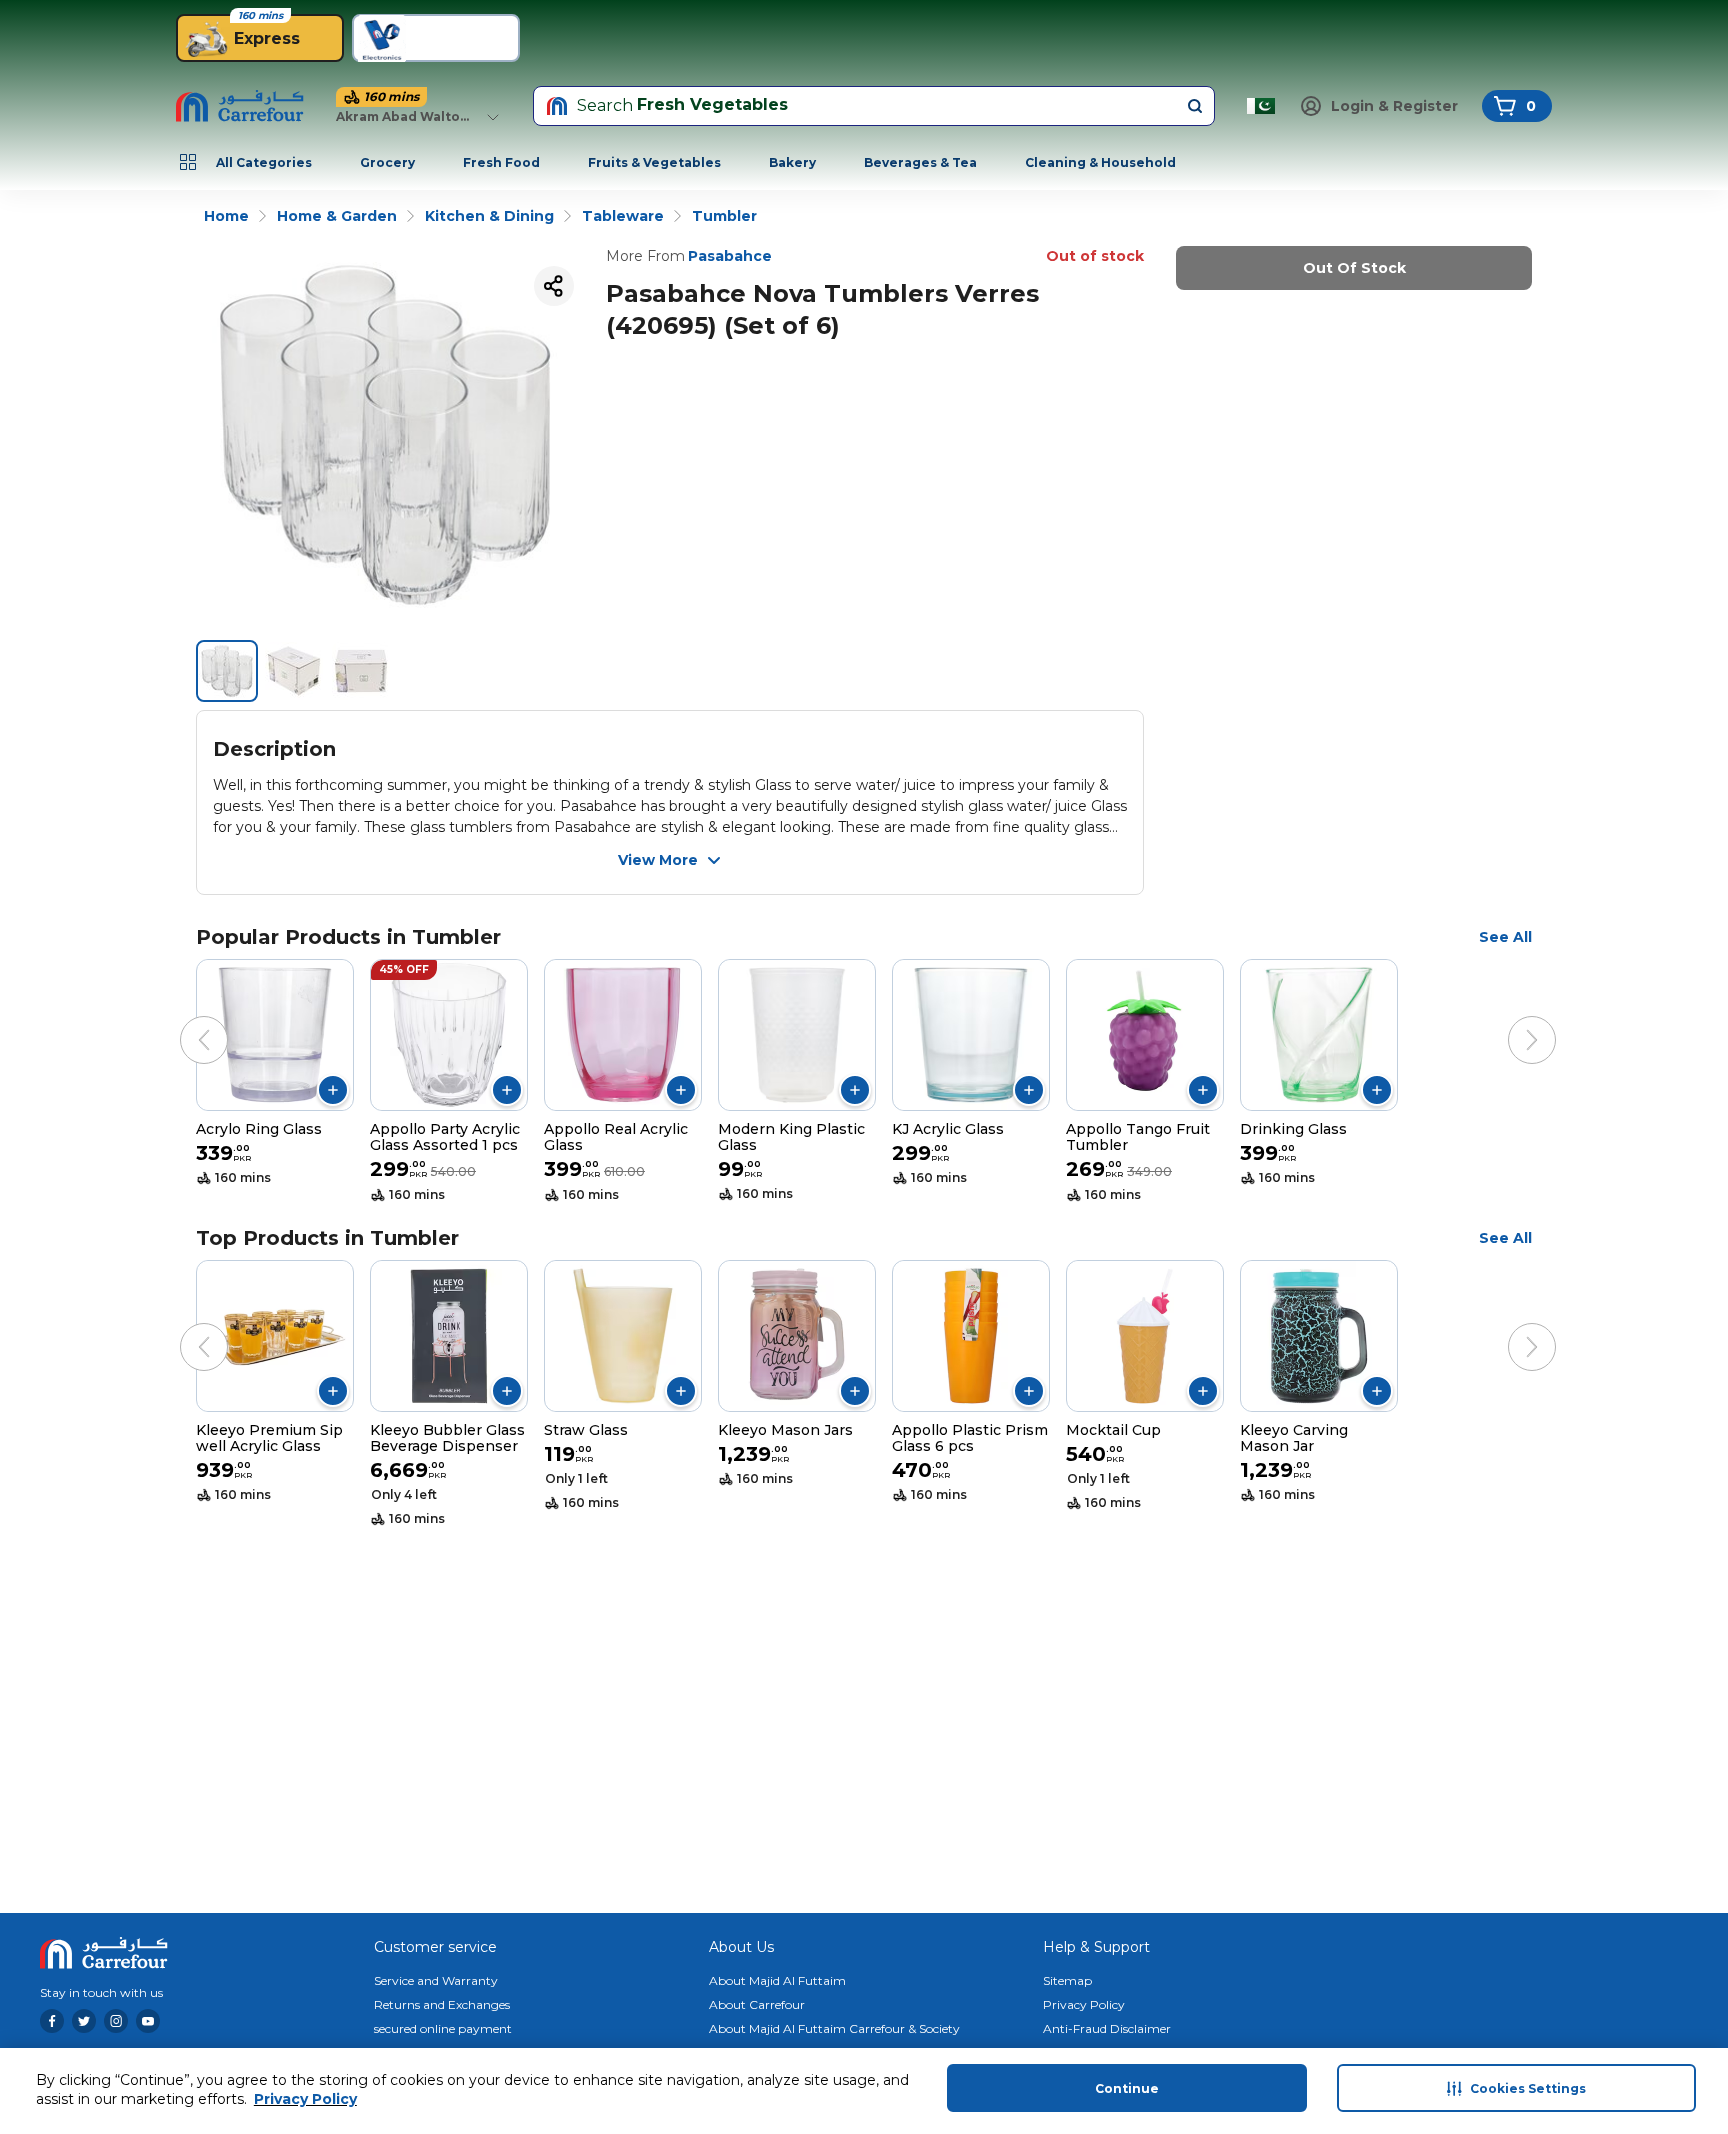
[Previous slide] (184, 1020)
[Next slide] (1512, 1020)
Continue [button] (1127, 2088)
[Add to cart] (333, 1090)
